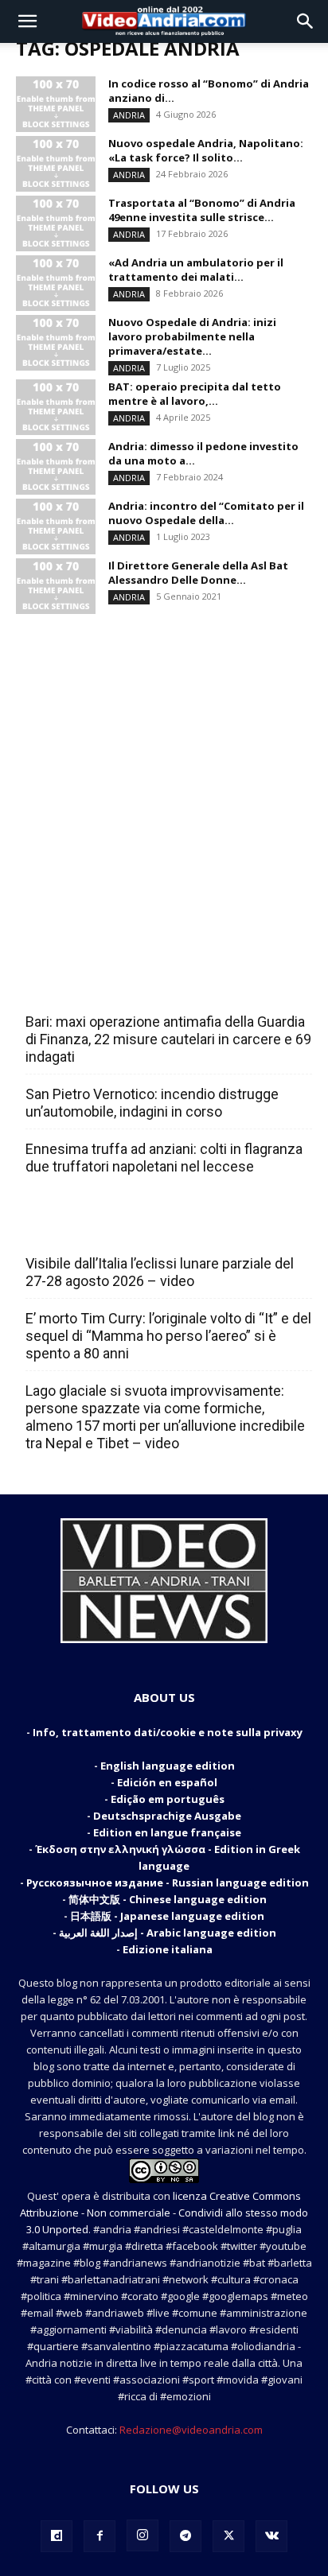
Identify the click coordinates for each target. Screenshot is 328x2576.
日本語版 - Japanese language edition (167, 1916)
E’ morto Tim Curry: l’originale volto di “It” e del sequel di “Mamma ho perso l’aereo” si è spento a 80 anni (168, 1336)
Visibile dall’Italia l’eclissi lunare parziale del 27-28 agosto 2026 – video (160, 1272)
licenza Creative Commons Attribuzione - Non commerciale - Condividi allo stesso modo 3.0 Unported (164, 2213)
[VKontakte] (271, 2536)
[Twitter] (228, 2536)
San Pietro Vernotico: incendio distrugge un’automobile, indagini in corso (152, 1103)
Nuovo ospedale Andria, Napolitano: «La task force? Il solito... (206, 150)
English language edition (168, 1766)
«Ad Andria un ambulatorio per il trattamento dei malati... (196, 270)
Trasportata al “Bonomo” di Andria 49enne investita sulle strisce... (202, 210)
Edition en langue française (167, 1832)
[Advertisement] (164, 782)
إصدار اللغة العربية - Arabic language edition (168, 1933)
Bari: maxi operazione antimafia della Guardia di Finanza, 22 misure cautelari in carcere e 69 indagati (168, 1039)
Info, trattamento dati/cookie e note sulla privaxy (168, 1732)
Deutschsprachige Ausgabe (167, 1816)
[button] (27, 21)
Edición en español (167, 1782)
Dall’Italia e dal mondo (102, 1229)
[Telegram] (185, 2536)
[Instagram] (143, 2535)
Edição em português (168, 1799)
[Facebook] (100, 2536)
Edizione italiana (168, 1949)
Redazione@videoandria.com (191, 2430)
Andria (129, 115)
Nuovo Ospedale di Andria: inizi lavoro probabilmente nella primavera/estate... (192, 336)
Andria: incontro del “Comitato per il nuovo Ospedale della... (206, 513)
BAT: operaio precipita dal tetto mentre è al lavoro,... (195, 394)
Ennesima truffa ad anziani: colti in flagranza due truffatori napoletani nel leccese (164, 1158)
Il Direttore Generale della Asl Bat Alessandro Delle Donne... (198, 573)
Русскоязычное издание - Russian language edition (168, 1882)
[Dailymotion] (57, 2536)
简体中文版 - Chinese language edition (168, 1899)
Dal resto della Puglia (100, 987)
